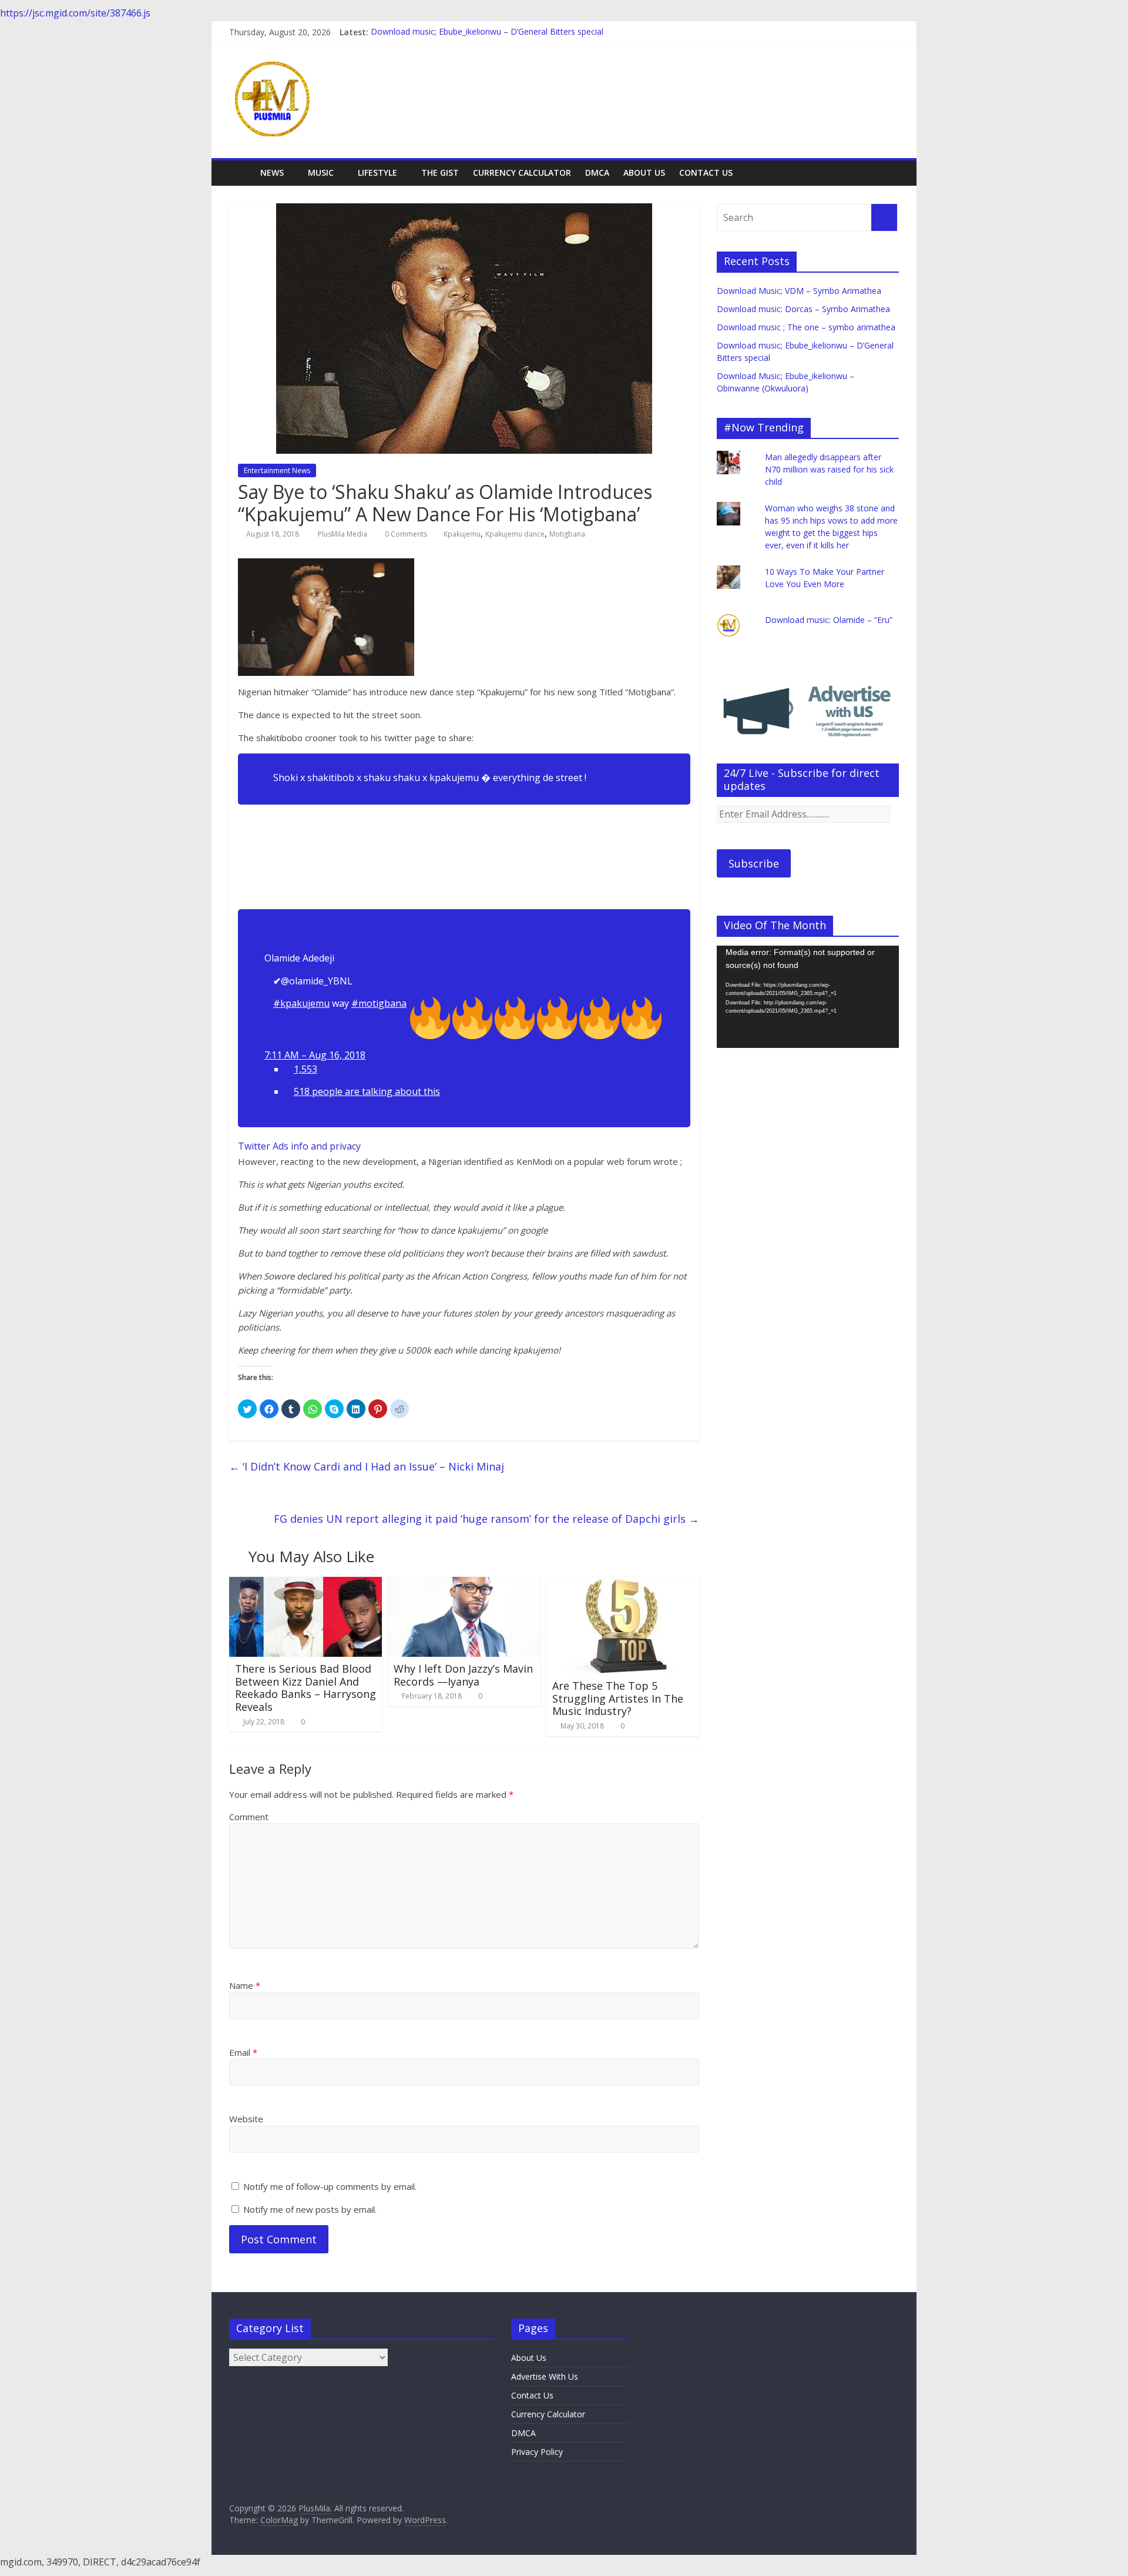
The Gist (440, 172)
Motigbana (567, 534)
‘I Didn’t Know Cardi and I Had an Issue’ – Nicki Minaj (367, 1466)
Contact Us (706, 172)
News (272, 172)
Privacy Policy (537, 2452)
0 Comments (405, 534)
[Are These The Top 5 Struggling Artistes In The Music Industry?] (623, 1584)
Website (246, 2119)
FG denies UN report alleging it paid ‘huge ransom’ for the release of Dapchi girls (486, 1519)
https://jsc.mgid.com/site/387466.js (75, 13)
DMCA (597, 172)
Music (321, 172)
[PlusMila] (241, 172)
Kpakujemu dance (515, 534)
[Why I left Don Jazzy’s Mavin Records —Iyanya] (464, 1584)
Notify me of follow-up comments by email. (330, 2186)
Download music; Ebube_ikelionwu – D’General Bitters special (487, 32)
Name (245, 1985)
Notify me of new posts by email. (310, 2209)
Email (243, 2052)
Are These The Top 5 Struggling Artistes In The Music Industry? (618, 1698)
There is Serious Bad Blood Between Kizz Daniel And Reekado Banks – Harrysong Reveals (305, 1688)
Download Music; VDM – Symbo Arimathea (799, 291)
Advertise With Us (545, 2376)
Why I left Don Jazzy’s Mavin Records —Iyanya (463, 1675)
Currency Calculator (522, 172)
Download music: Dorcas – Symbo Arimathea (803, 309)
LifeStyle (377, 172)
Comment (249, 1817)
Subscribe (754, 863)
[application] (808, 997)
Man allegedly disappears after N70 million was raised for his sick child (829, 469)
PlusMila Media (343, 534)
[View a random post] (887, 173)
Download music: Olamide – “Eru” (829, 620)
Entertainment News (277, 470)
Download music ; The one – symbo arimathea (806, 327)
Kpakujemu (462, 534)
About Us (644, 172)
